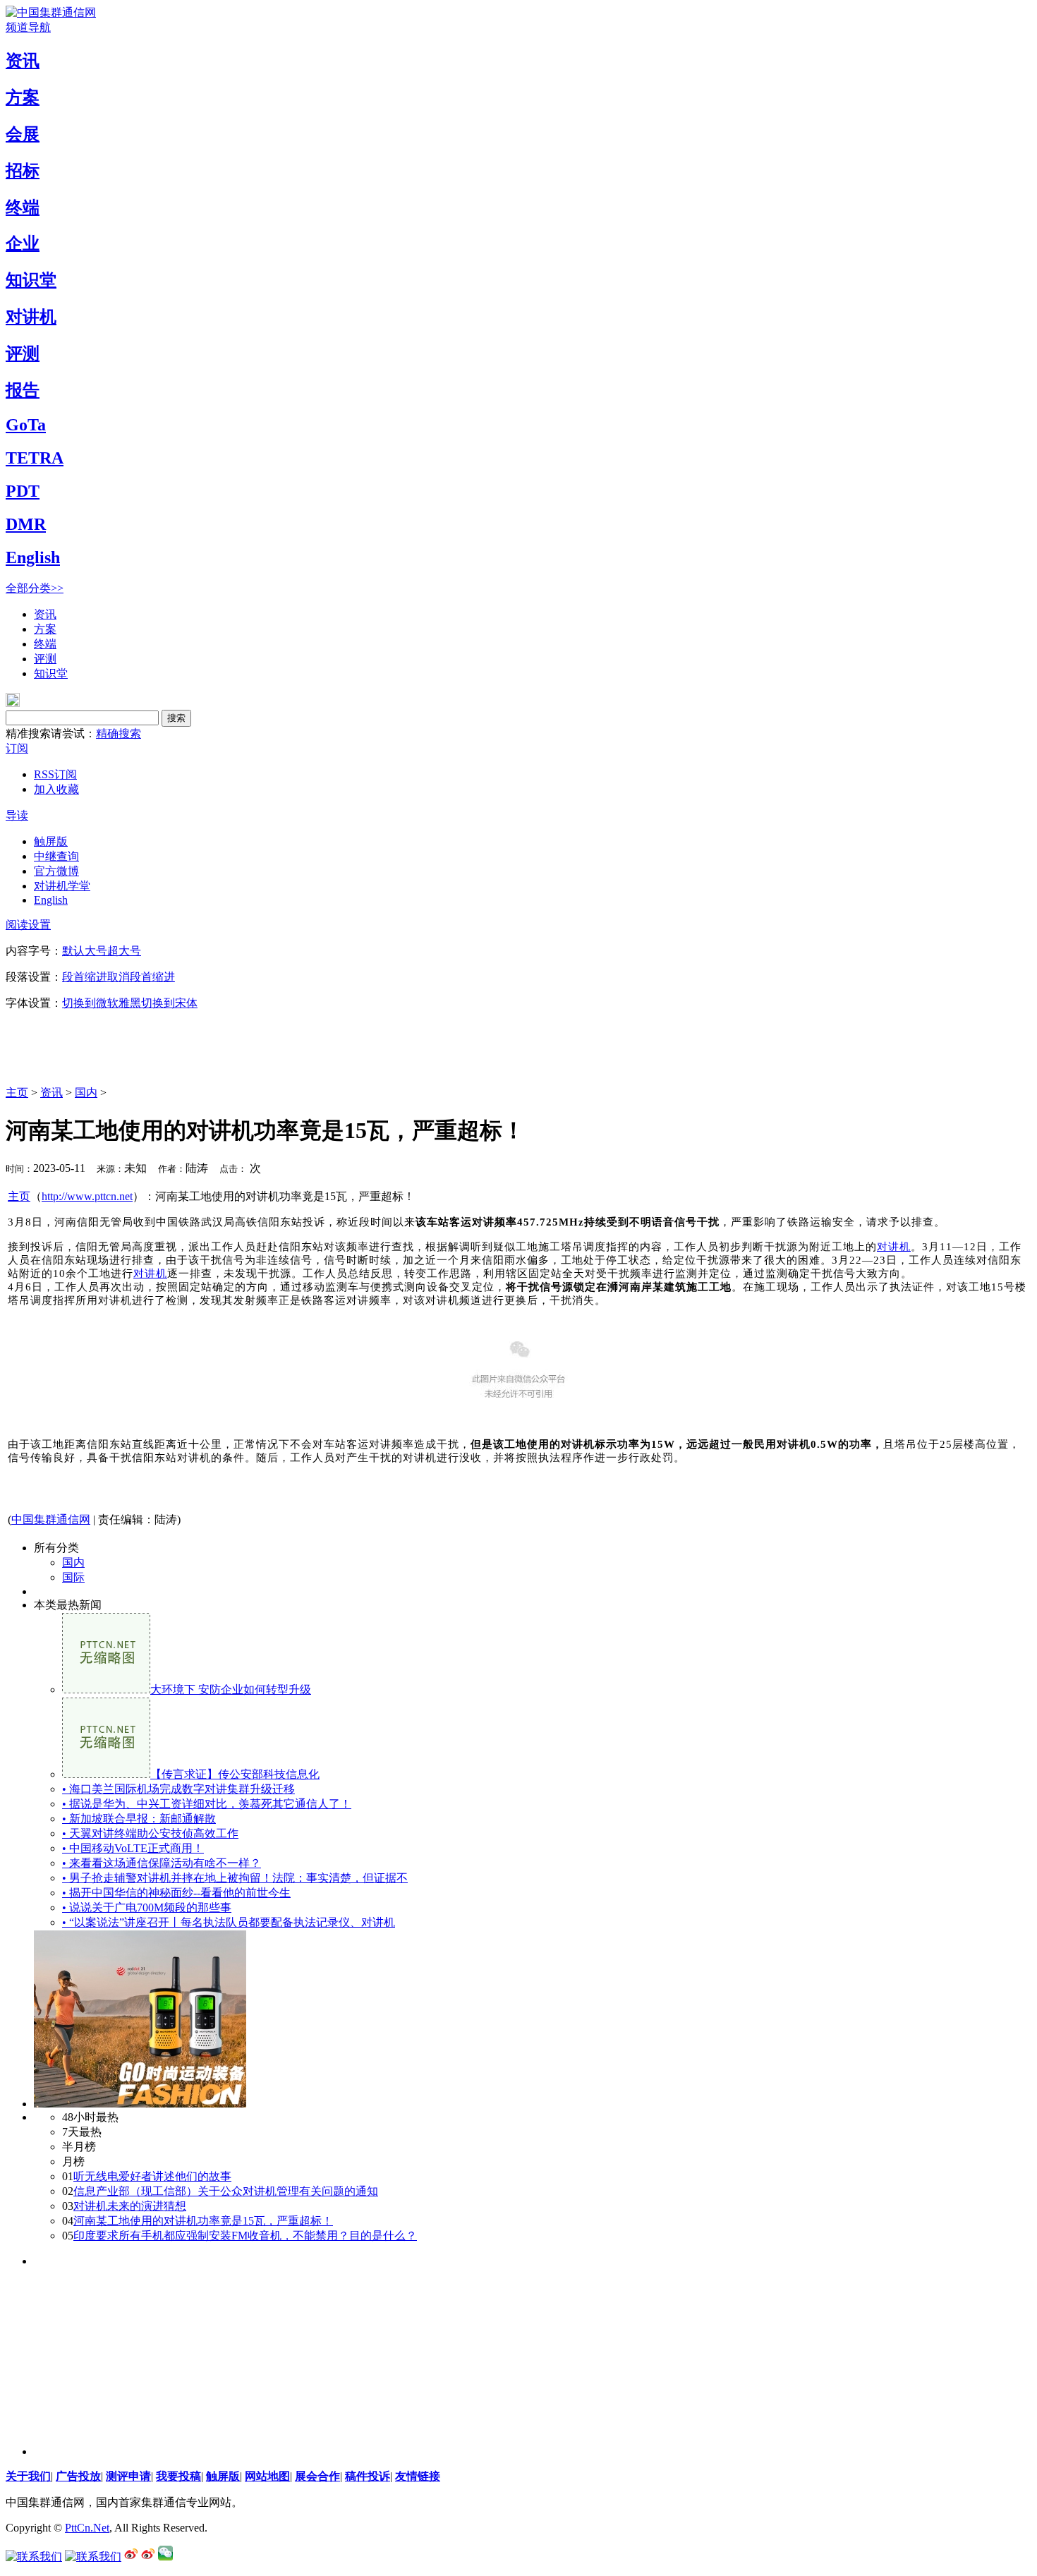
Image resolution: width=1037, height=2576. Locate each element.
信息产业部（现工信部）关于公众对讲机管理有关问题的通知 (226, 2191)
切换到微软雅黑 (102, 1003)
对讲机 (31, 317)
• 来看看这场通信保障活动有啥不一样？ (162, 1863)
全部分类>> (35, 588)
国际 (73, 1577)
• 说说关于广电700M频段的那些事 (147, 1907)
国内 (86, 1093)
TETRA (35, 458)
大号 (96, 951)
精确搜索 (119, 733)
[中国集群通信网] (51, 12)
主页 (17, 1093)
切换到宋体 (169, 1003)
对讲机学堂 (62, 886)
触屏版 (51, 841)
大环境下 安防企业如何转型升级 (231, 1689)
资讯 (23, 61)
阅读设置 (28, 925)
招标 (23, 171)
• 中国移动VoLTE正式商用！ (133, 1848)
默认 (73, 951)
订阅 (17, 748)
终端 (23, 207)
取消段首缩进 (141, 977)
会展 (23, 134)
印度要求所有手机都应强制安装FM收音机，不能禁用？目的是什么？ (245, 2236)
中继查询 (56, 856)
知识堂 (31, 280)
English (33, 557)
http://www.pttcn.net (87, 1196)
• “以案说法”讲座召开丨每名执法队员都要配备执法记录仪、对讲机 (229, 1922)
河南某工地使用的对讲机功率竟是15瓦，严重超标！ (203, 2221)
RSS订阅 (55, 774)
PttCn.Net (87, 2528)
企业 (23, 243)
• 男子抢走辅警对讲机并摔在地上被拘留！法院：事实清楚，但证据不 (235, 1878)
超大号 (124, 951)
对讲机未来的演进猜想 (130, 2206)
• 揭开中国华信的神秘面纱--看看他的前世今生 (176, 1893)
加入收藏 (56, 789)
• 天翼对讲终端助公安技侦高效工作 (150, 1833)
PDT (23, 491)
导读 (17, 815)
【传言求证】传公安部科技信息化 (235, 1774)
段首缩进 (85, 977)
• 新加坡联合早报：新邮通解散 (139, 1819)
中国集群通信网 (51, 1519)
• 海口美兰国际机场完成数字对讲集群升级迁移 (178, 1789)
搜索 (176, 718)
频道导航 (28, 27)
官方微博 (56, 871)
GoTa (26, 425)
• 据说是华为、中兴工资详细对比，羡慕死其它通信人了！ (207, 1804)
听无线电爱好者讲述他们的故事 (152, 2176)
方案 (23, 97)
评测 (23, 353)
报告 (23, 390)
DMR (26, 524)
